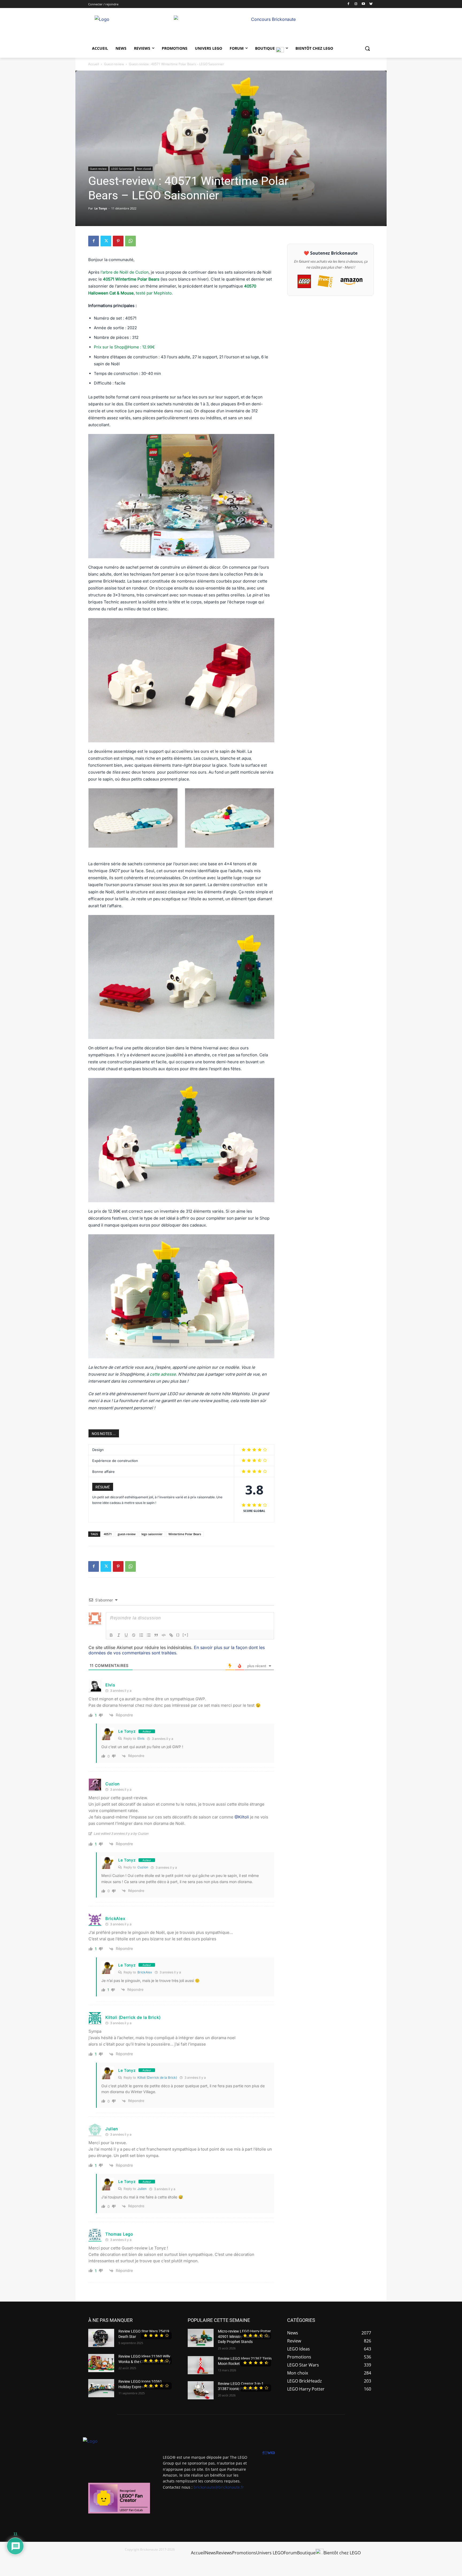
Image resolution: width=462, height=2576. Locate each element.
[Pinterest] (118, 241)
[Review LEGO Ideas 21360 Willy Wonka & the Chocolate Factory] (101, 2363)
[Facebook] (349, 4)
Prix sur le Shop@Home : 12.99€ (124, 347)
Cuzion (113, 1784)
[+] (186, 1635)
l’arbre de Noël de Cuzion (124, 272)
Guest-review (114, 64)
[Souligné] (126, 1635)
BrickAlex (145, 1972)
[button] (367, 48)
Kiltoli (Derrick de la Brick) (157, 2078)
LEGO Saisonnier (122, 169)
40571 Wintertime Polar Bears (131, 279)
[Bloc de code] (164, 1635)
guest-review (127, 1534)
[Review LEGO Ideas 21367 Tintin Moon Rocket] (201, 2365)
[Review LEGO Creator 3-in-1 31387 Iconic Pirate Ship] (201, 2390)
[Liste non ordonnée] (149, 1635)
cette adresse (163, 1374)
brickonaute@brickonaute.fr (219, 2487)
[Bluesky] (371, 4)
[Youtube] (363, 4)
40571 (108, 1534)
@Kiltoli (242, 1817)
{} (178, 1635)
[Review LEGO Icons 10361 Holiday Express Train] (101, 2388)
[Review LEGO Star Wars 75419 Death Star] (101, 2338)
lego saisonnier (152, 1534)
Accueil (94, 64)
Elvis (141, 1738)
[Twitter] (106, 241)
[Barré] (134, 1635)
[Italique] (119, 1635)
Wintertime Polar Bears (185, 1534)
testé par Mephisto (154, 293)
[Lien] (171, 1635)
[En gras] (111, 1635)
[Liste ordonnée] (141, 1635)
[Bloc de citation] (156, 1635)
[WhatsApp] (130, 241)
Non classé (144, 169)
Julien (142, 2189)
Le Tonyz (101, 208)
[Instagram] (356, 4)
